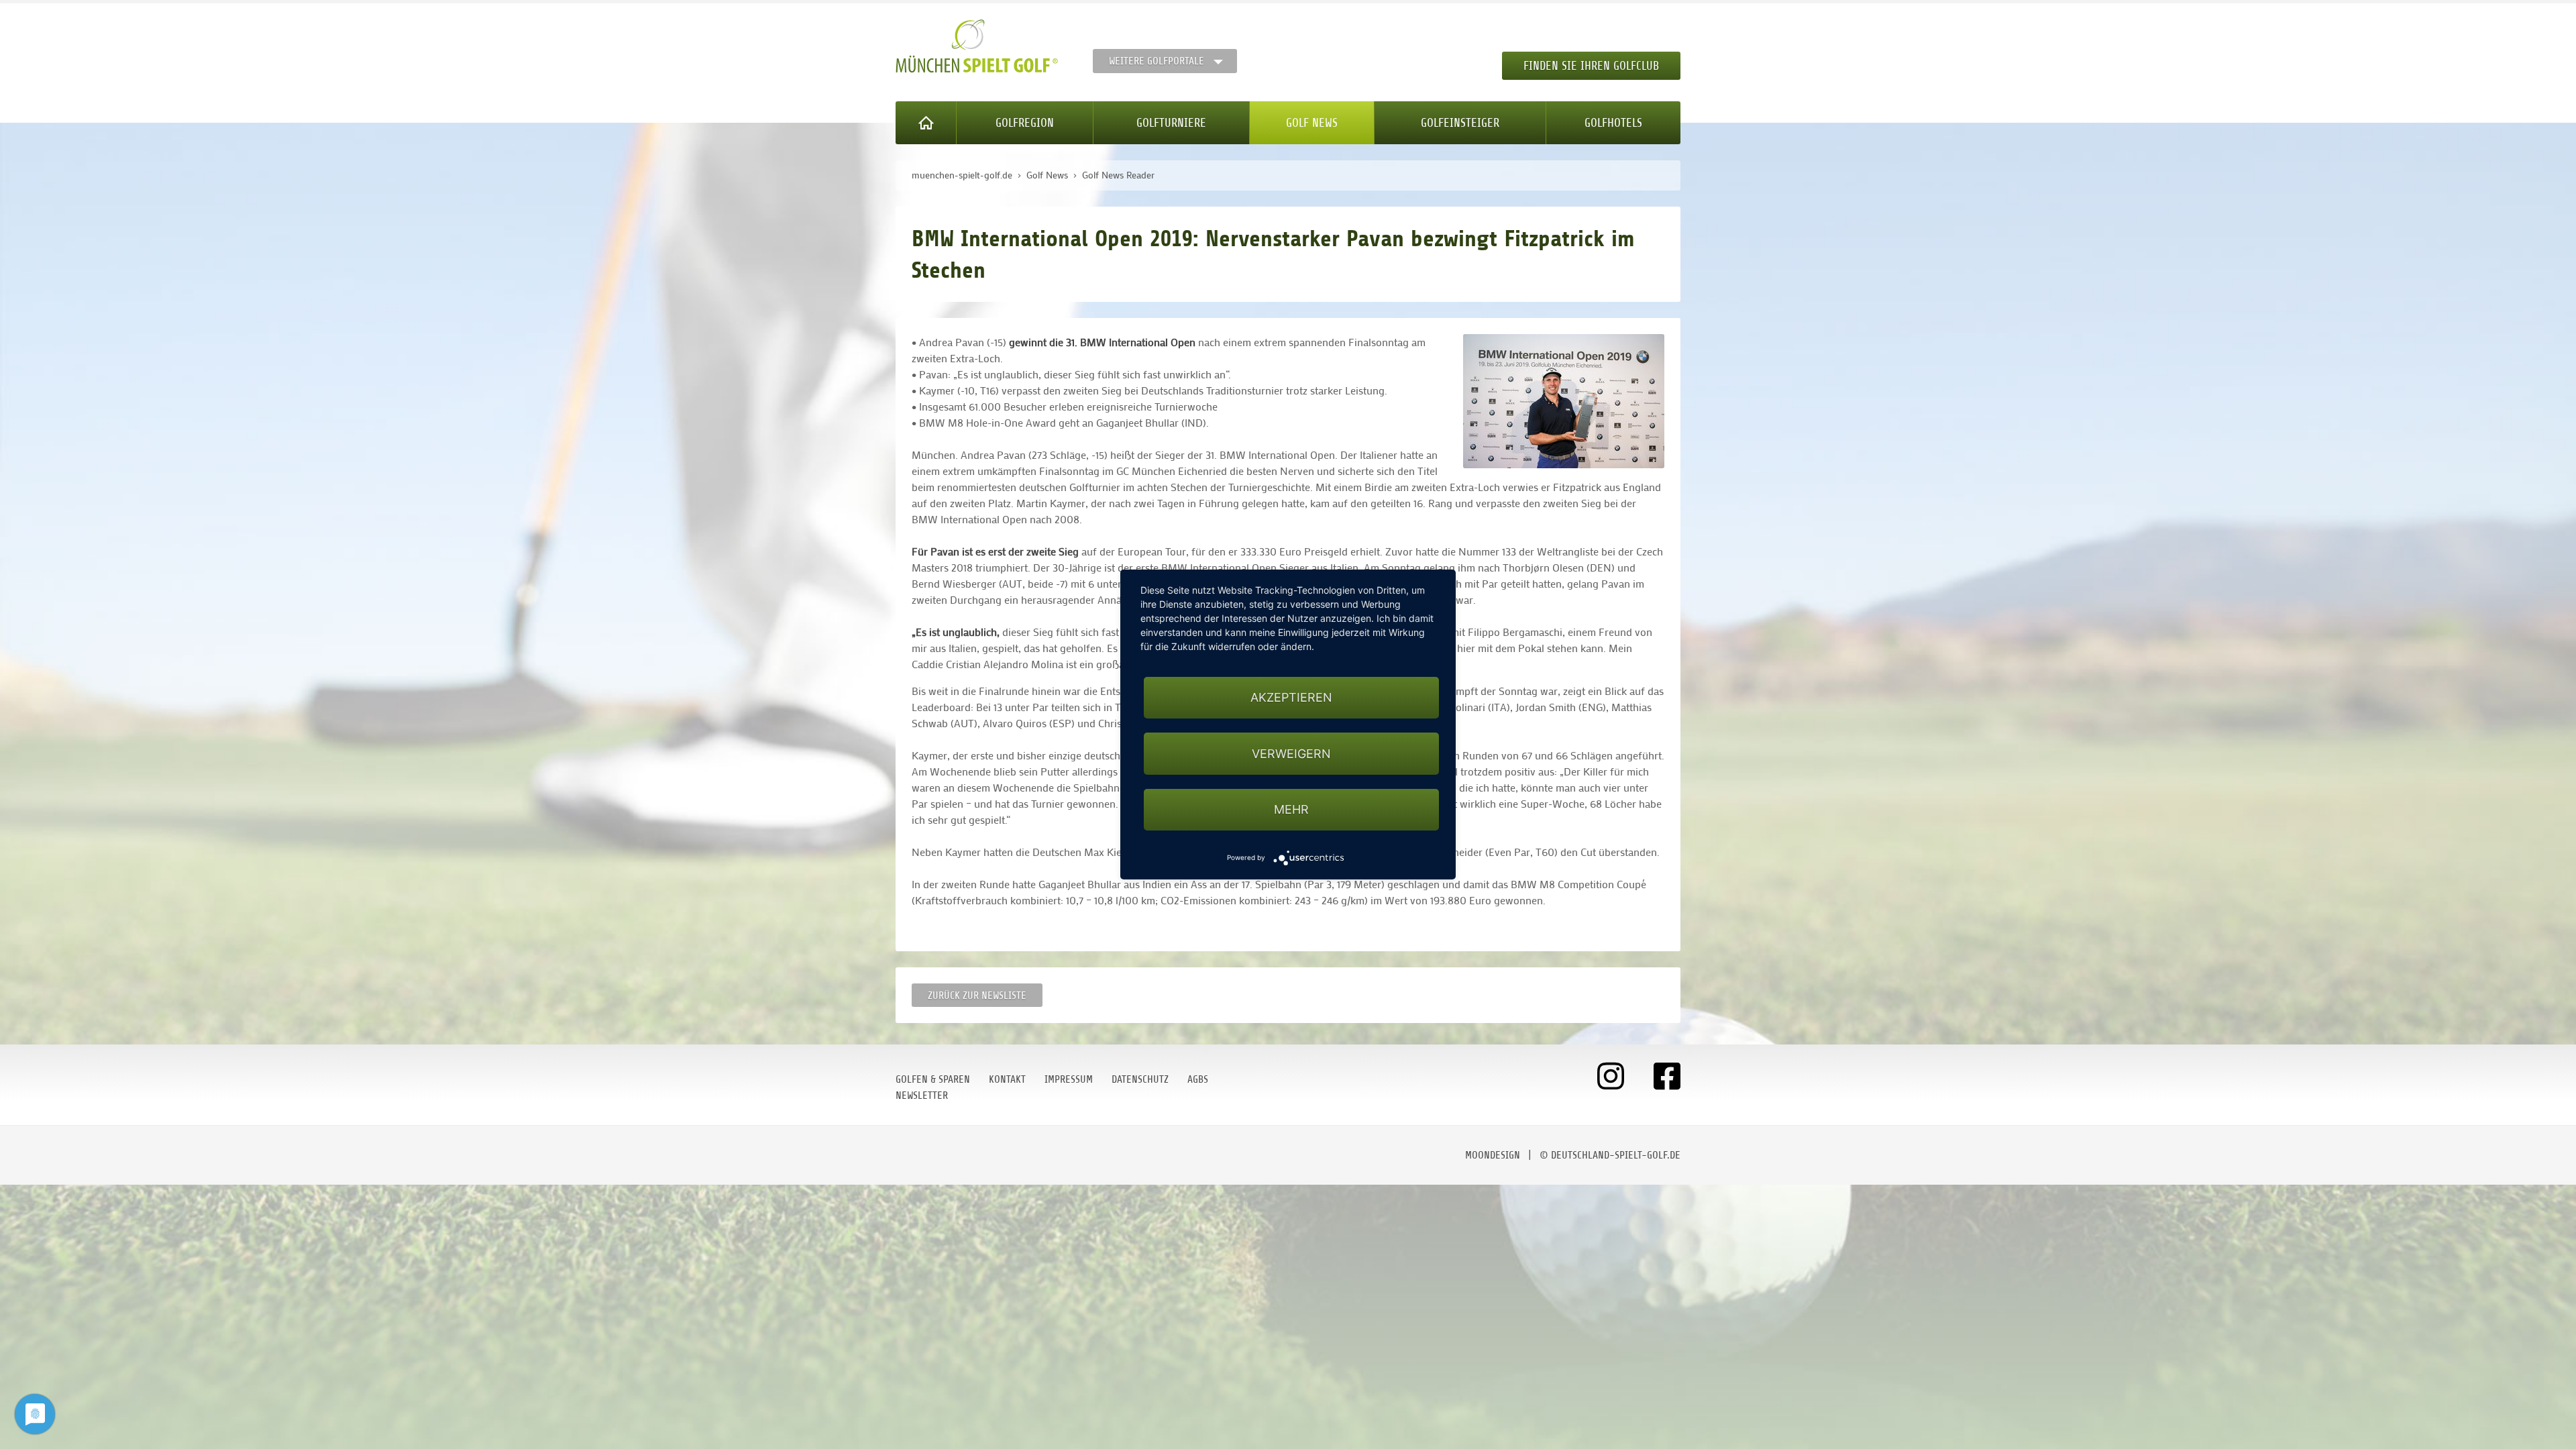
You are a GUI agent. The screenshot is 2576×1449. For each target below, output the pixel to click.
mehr (1291, 809)
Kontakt (1007, 1079)
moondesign (1493, 1155)
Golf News (1312, 123)
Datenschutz (1140, 1079)
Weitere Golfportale (1157, 61)
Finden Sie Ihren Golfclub (1591, 66)
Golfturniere (1171, 123)
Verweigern (1291, 754)
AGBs (1198, 1079)
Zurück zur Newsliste (977, 996)
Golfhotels (1613, 123)
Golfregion (1025, 123)
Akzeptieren (1291, 697)
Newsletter (922, 1095)
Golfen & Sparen (933, 1079)
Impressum (1069, 1079)
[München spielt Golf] (977, 46)
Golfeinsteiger (1460, 123)
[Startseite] (926, 123)
